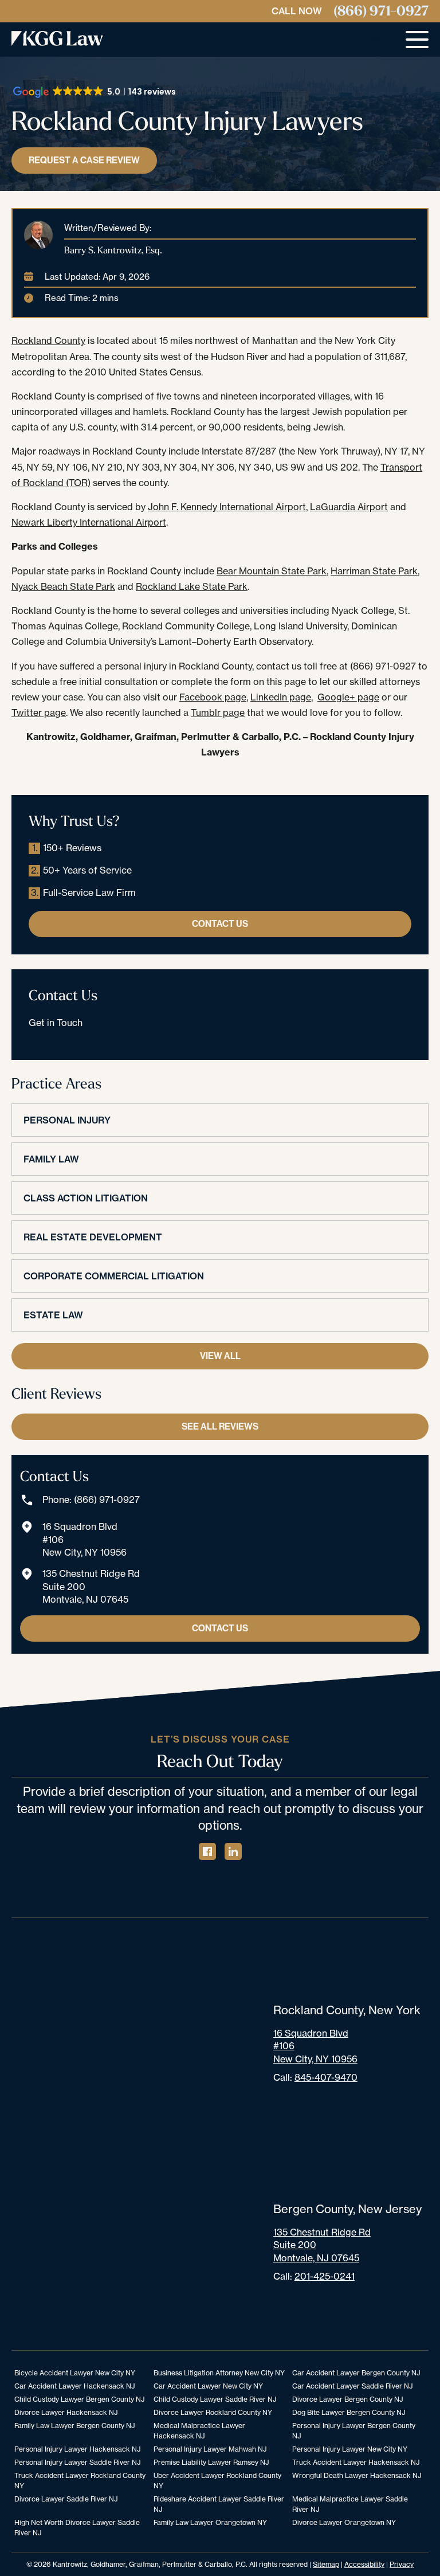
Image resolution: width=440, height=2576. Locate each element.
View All (220, 1356)
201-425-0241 (325, 2276)
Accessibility (364, 2564)
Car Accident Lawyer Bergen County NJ (356, 2373)
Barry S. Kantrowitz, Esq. (113, 250)
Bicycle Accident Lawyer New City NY (75, 2373)
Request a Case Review (84, 160)
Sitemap (326, 2564)
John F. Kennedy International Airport (227, 507)
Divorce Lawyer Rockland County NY (213, 2412)
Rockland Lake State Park (192, 586)
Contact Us (220, 924)
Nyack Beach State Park (63, 586)
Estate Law (53, 1315)
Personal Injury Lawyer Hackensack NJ (77, 2449)
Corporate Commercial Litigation (114, 1276)
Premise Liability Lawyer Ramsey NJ (211, 2462)
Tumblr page (218, 712)
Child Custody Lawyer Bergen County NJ (79, 2399)
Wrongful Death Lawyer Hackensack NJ (357, 2475)
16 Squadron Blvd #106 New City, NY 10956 (85, 1539)
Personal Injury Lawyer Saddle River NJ (77, 2462)
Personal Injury (67, 1120)
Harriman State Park (374, 571)
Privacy (402, 2564)
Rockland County (48, 340)
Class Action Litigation (86, 1198)
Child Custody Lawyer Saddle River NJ (215, 2399)
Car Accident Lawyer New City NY (208, 2386)
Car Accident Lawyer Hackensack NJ (74, 2386)
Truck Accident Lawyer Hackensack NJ (356, 2462)
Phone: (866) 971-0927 (91, 1500)
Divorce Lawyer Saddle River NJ (66, 2499)
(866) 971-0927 (381, 11)
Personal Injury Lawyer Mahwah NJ (210, 2449)
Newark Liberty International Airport (89, 522)
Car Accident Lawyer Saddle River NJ (352, 2386)
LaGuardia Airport (349, 507)
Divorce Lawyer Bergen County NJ (347, 2399)
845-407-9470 (326, 2077)
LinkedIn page (281, 697)
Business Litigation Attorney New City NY (219, 2373)
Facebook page (213, 697)
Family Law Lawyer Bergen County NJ (74, 2426)
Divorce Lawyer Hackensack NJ (66, 2412)
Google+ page (348, 697)
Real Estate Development (93, 1237)
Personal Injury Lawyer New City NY (350, 2449)
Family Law (51, 1159)
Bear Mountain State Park (272, 571)
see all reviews (220, 1426)
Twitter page (39, 712)
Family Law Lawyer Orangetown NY (210, 2522)
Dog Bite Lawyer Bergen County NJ (349, 2412)
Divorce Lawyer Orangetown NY (344, 2522)
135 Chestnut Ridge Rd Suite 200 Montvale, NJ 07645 (91, 1586)
